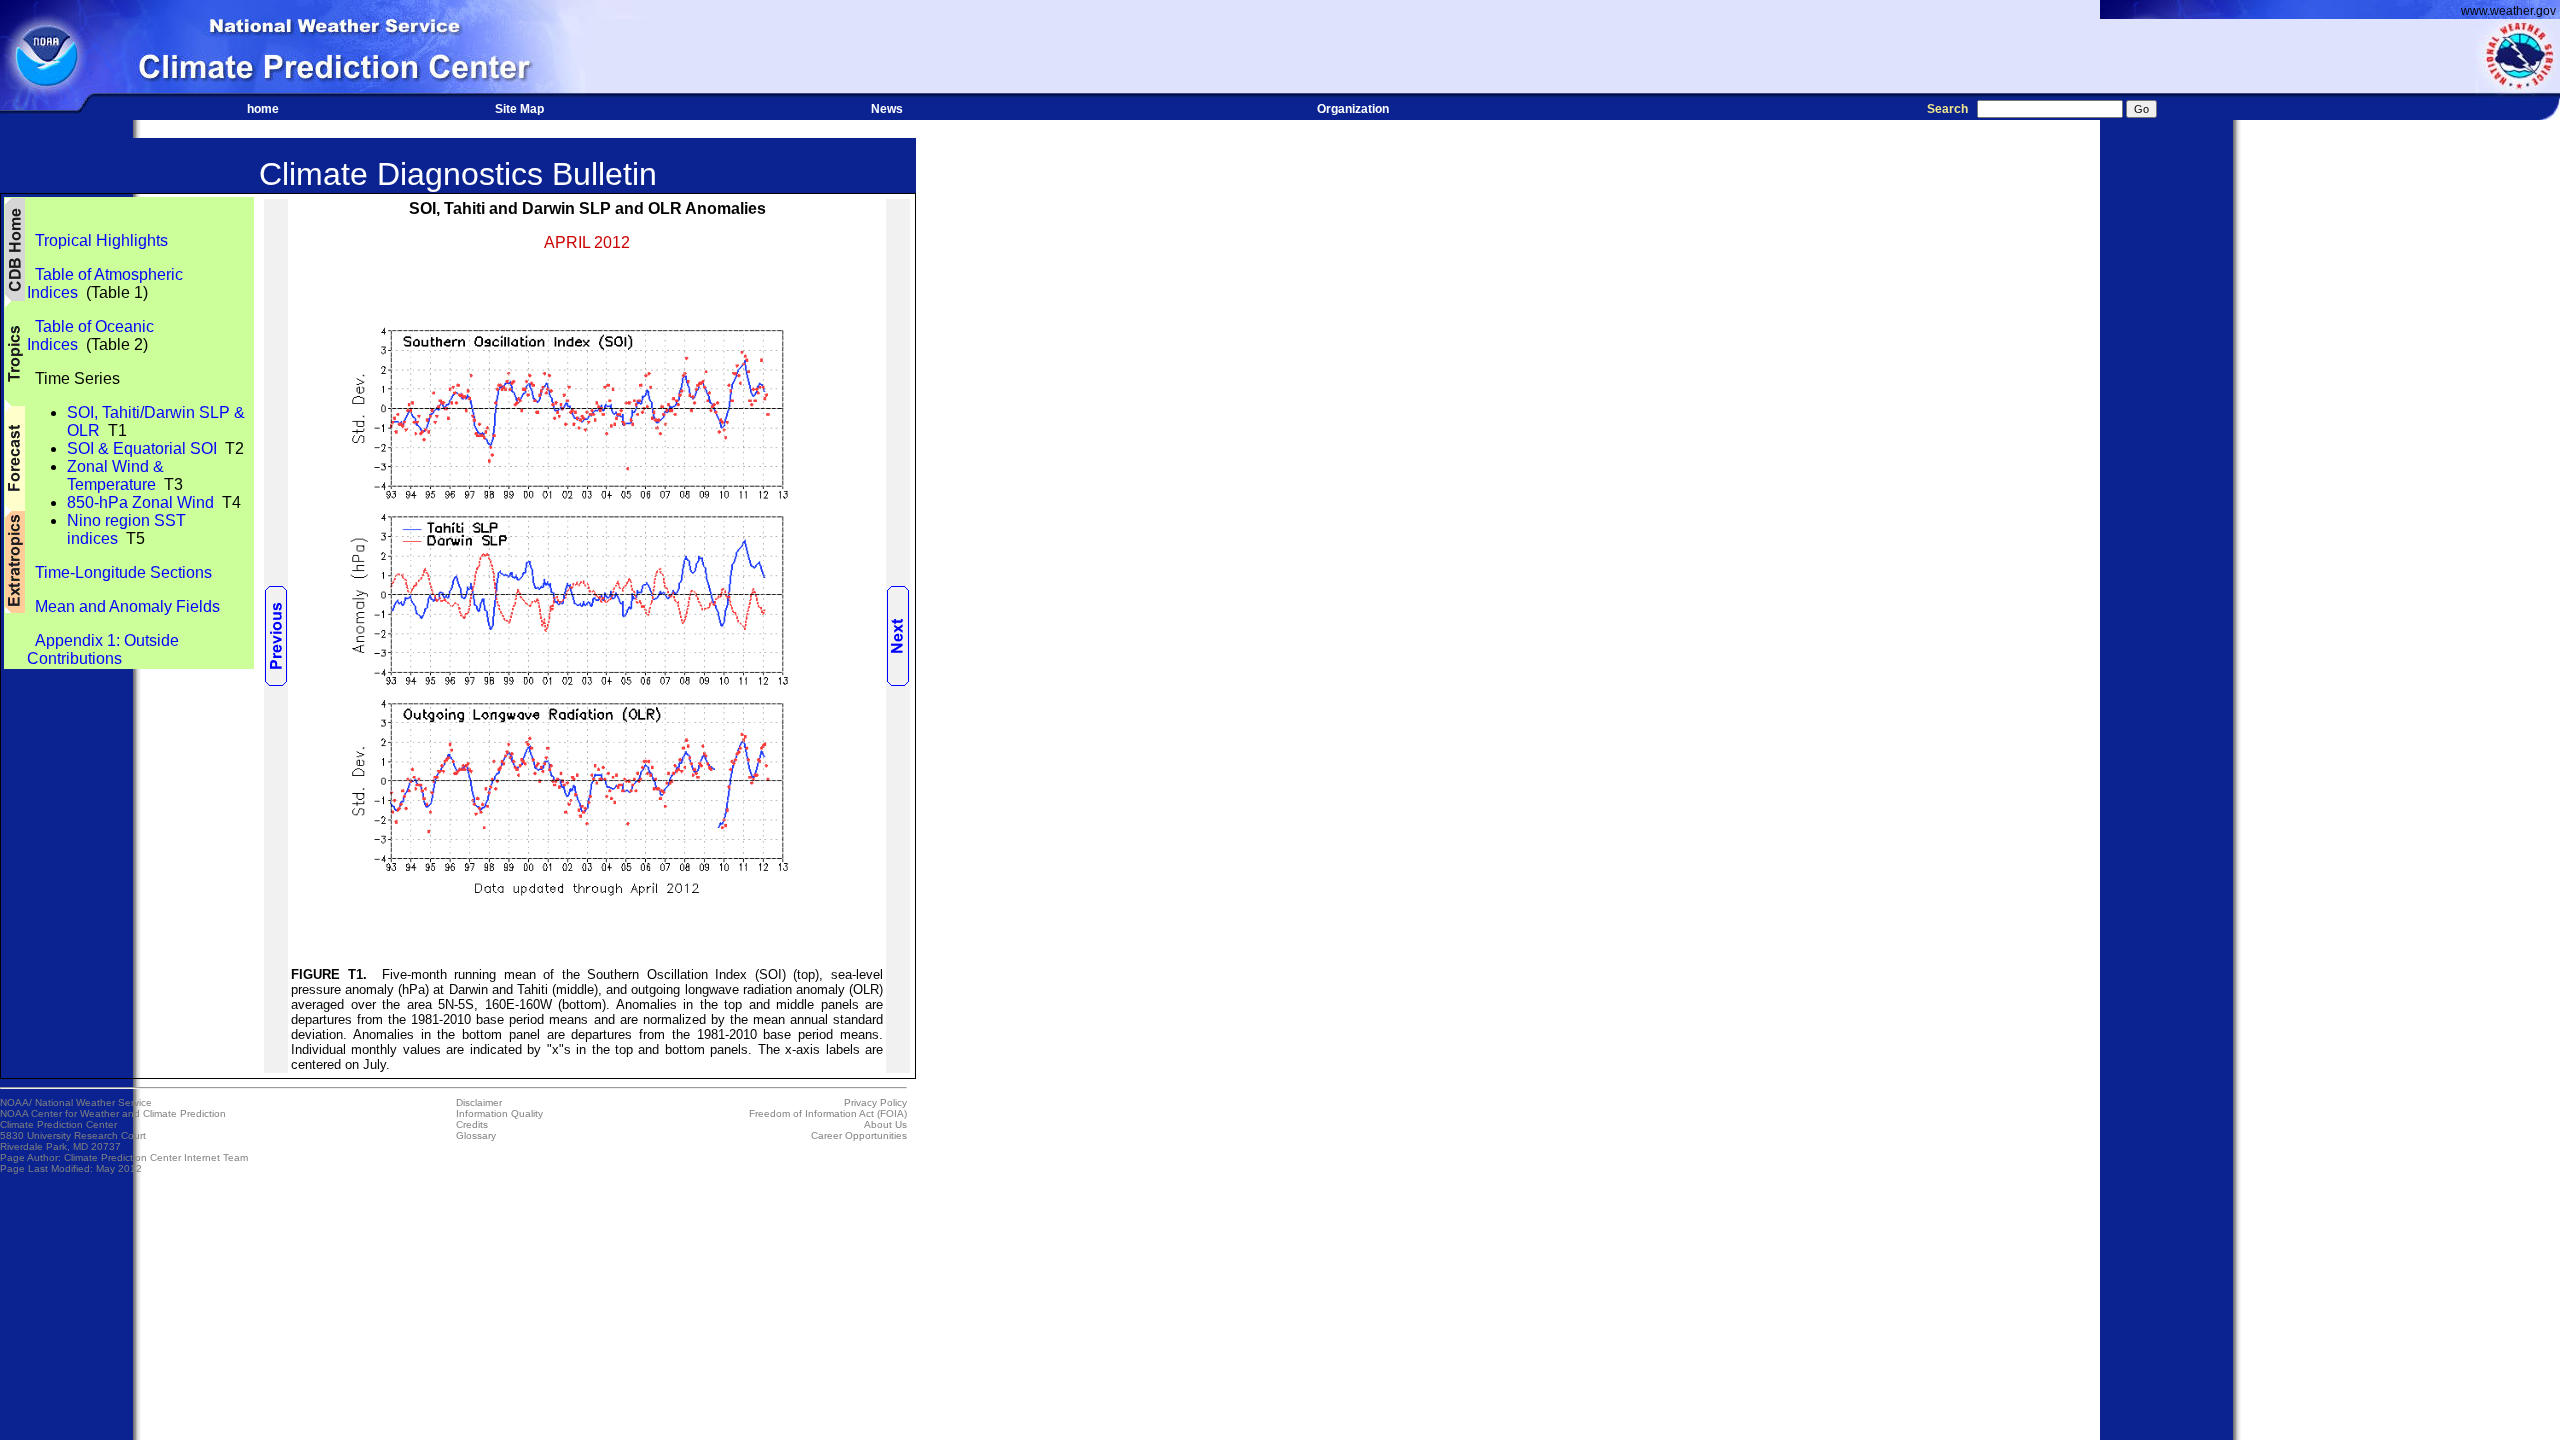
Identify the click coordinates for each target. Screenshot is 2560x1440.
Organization (1353, 109)
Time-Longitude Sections (119, 572)
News (887, 109)
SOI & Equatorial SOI (142, 448)
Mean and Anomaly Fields (123, 606)
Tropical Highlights (97, 240)
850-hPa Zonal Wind (140, 502)
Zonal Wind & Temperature (115, 475)
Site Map (519, 109)
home (263, 109)
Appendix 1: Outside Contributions (103, 649)
